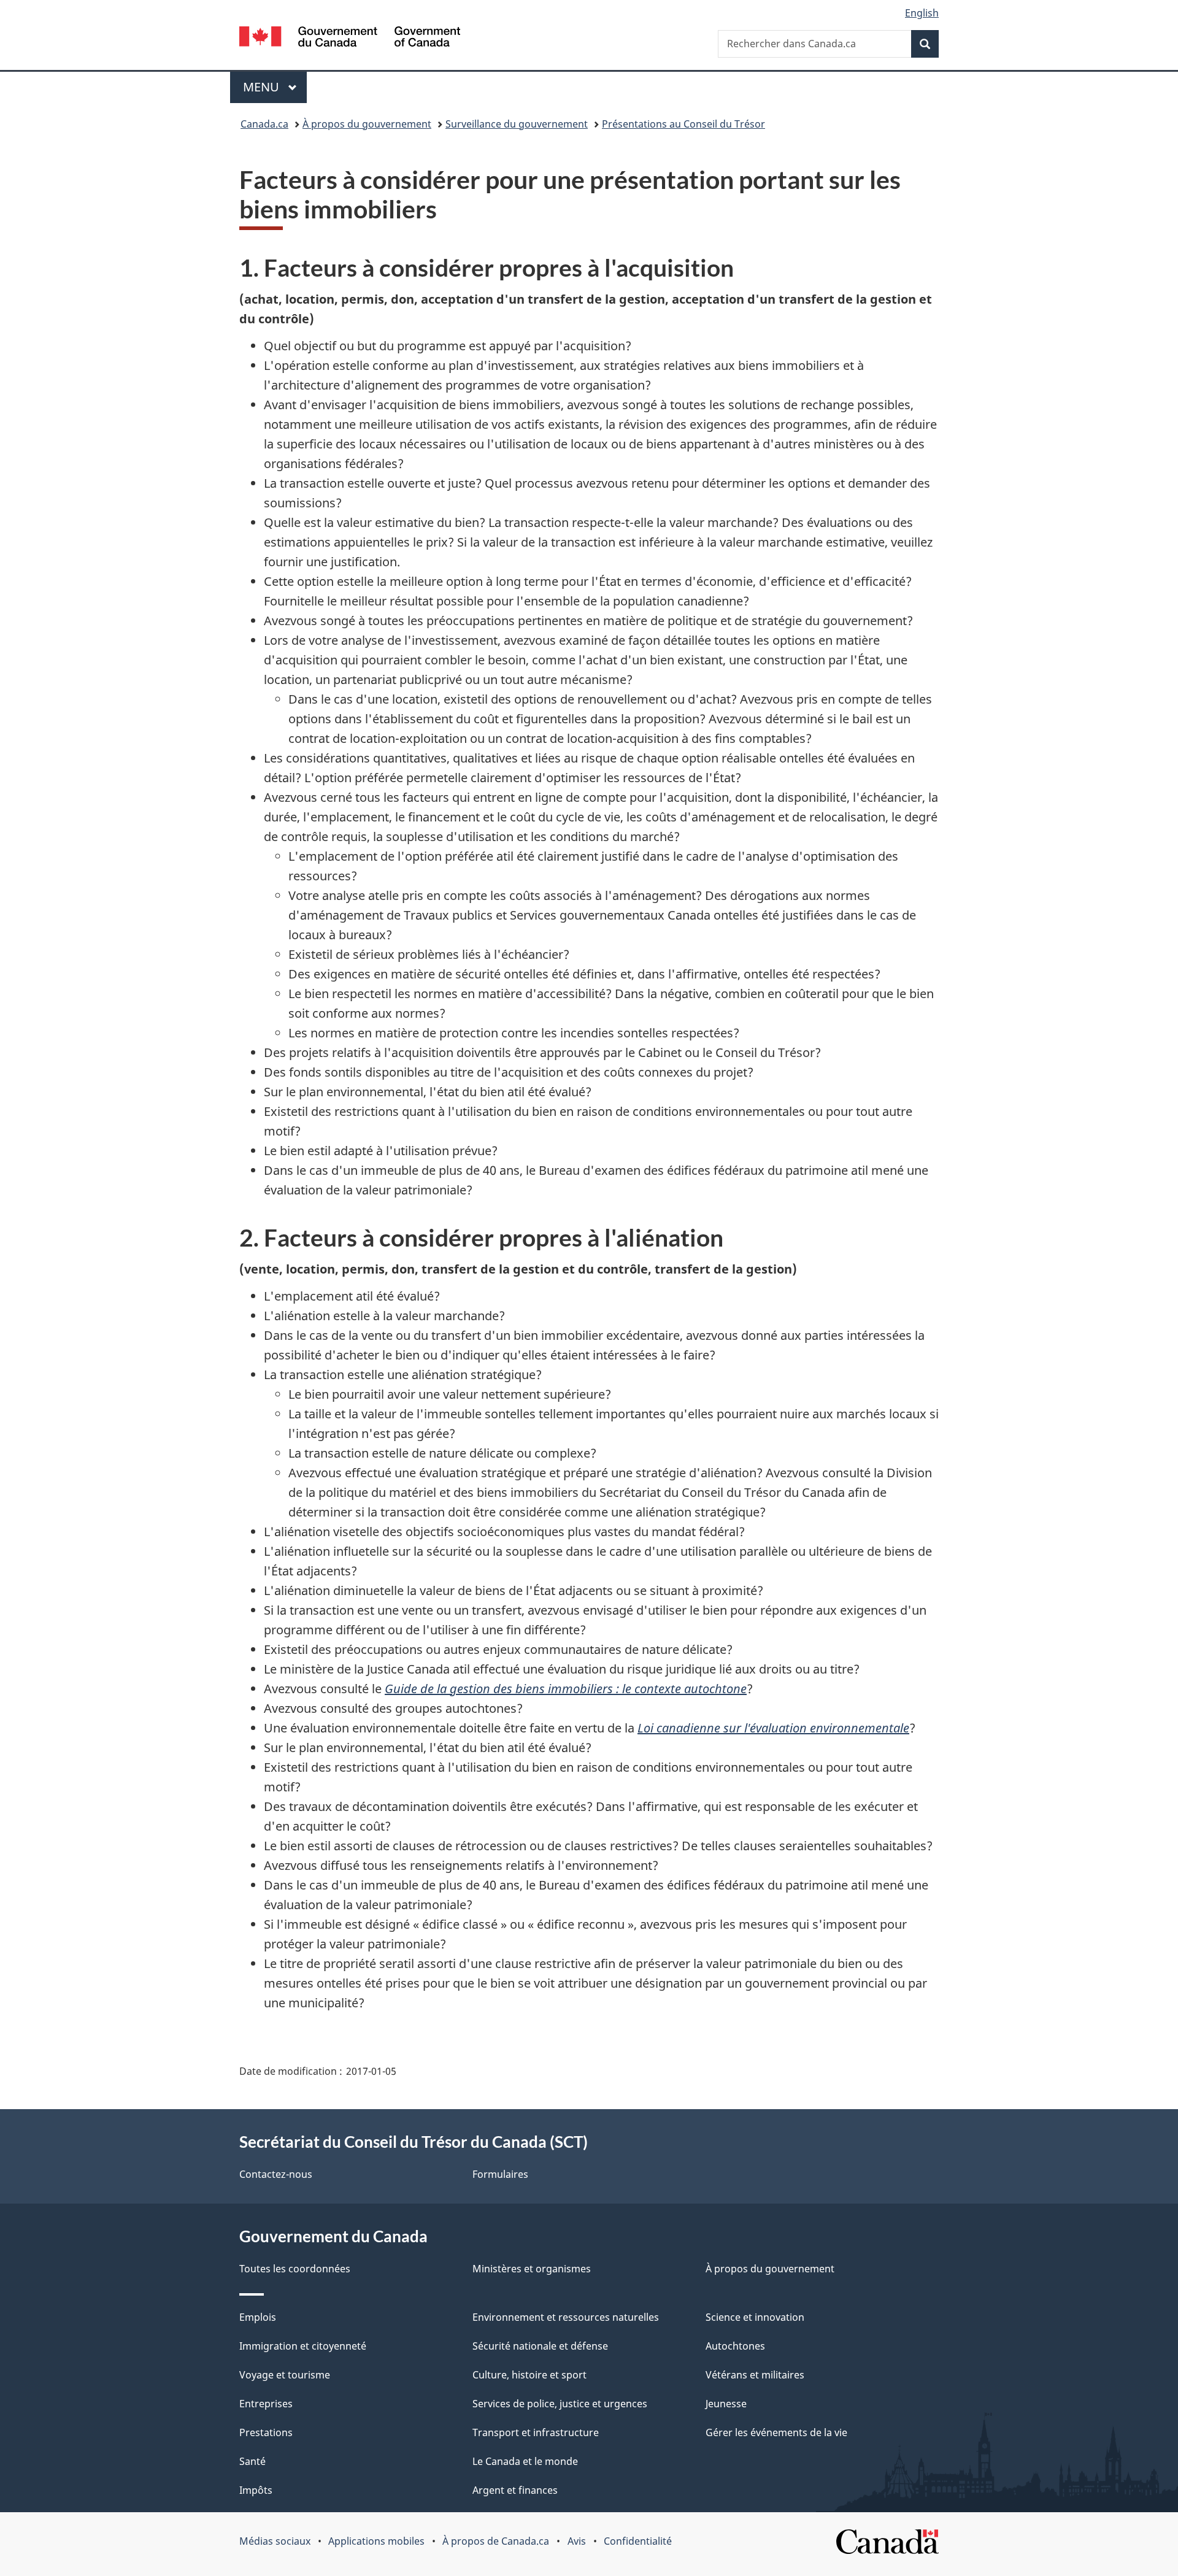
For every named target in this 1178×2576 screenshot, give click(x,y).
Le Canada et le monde (525, 2461)
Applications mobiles (376, 2541)
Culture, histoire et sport (529, 2375)
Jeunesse (726, 2404)
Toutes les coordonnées (295, 2269)
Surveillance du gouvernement (517, 124)
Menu (275, 87)
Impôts (256, 2490)
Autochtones (735, 2346)
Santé (252, 2461)
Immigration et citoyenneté (303, 2346)
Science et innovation (755, 2317)
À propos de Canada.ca (496, 2541)
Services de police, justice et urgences (560, 2404)
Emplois (258, 2317)
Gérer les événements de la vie (776, 2432)
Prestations (266, 2432)
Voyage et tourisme (285, 2375)
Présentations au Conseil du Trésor (683, 124)
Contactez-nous (276, 2174)
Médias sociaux (275, 2541)
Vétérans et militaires (755, 2375)
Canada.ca (264, 124)
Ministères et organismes (532, 2269)
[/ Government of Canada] (350, 38)
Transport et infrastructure (536, 2432)
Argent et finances (515, 2490)
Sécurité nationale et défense (540, 2346)
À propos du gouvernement (367, 124)
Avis (577, 2541)
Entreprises (266, 2404)
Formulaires (500, 2174)
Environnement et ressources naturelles (566, 2317)
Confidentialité (638, 2541)
